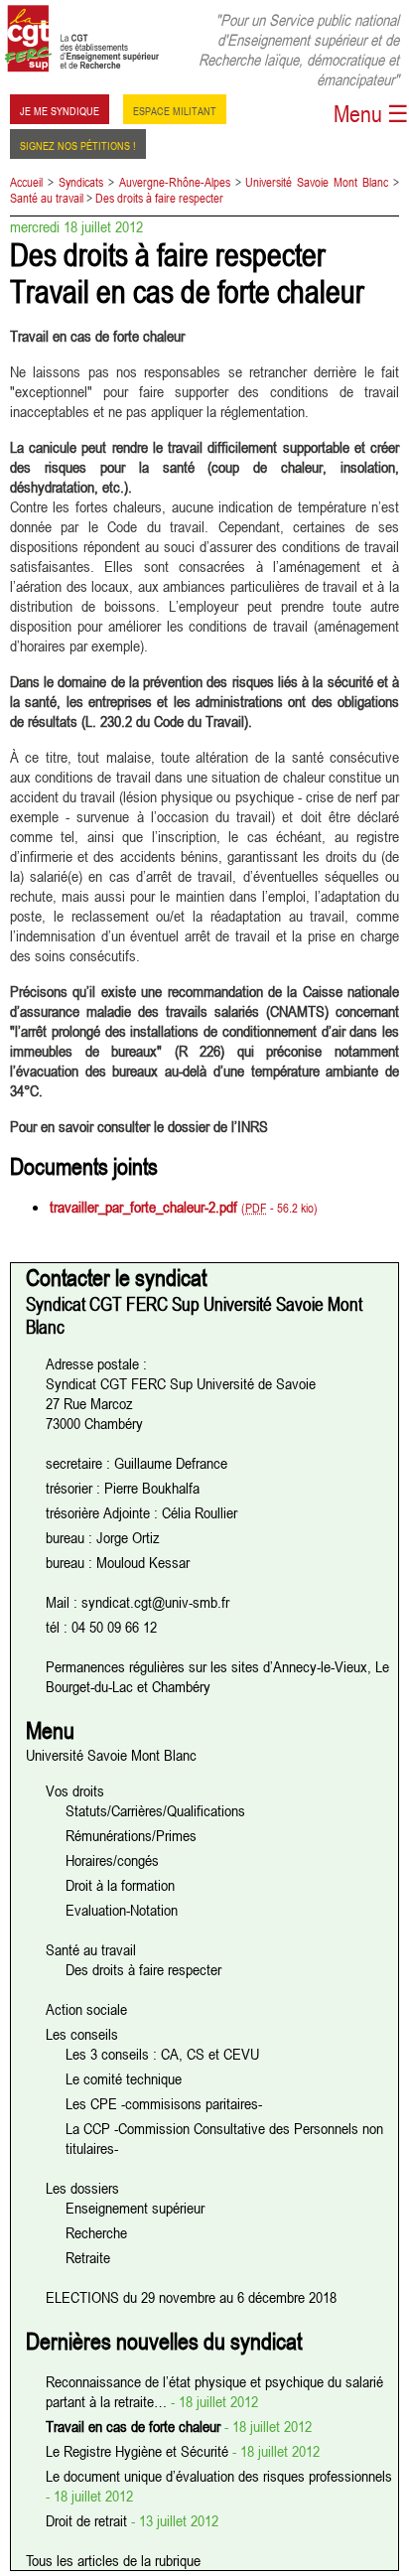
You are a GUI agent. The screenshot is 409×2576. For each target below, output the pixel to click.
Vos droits (75, 1790)
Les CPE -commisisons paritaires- (164, 2103)
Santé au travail (47, 198)
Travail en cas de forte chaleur (135, 2426)
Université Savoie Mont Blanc (317, 182)
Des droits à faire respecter (159, 198)
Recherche (96, 2232)
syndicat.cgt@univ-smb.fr (155, 1602)
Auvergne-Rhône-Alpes (175, 182)
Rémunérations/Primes (131, 1835)
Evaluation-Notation (122, 1910)
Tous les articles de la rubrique (113, 2560)
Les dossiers (82, 2188)
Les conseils (82, 2034)
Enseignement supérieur (135, 2208)
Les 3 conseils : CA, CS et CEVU (162, 2054)
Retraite (88, 2257)
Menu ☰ (371, 114)
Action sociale (86, 2009)
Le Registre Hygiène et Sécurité (139, 2451)
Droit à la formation (120, 1885)
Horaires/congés (112, 1860)
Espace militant (175, 109)
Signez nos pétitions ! (78, 144)
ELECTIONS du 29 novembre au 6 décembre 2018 (191, 2297)
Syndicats (81, 182)
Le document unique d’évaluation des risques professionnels (219, 2476)
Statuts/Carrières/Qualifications (155, 1810)
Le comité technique (124, 2078)
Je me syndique (60, 109)
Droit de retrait (88, 2520)
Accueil (26, 182)
